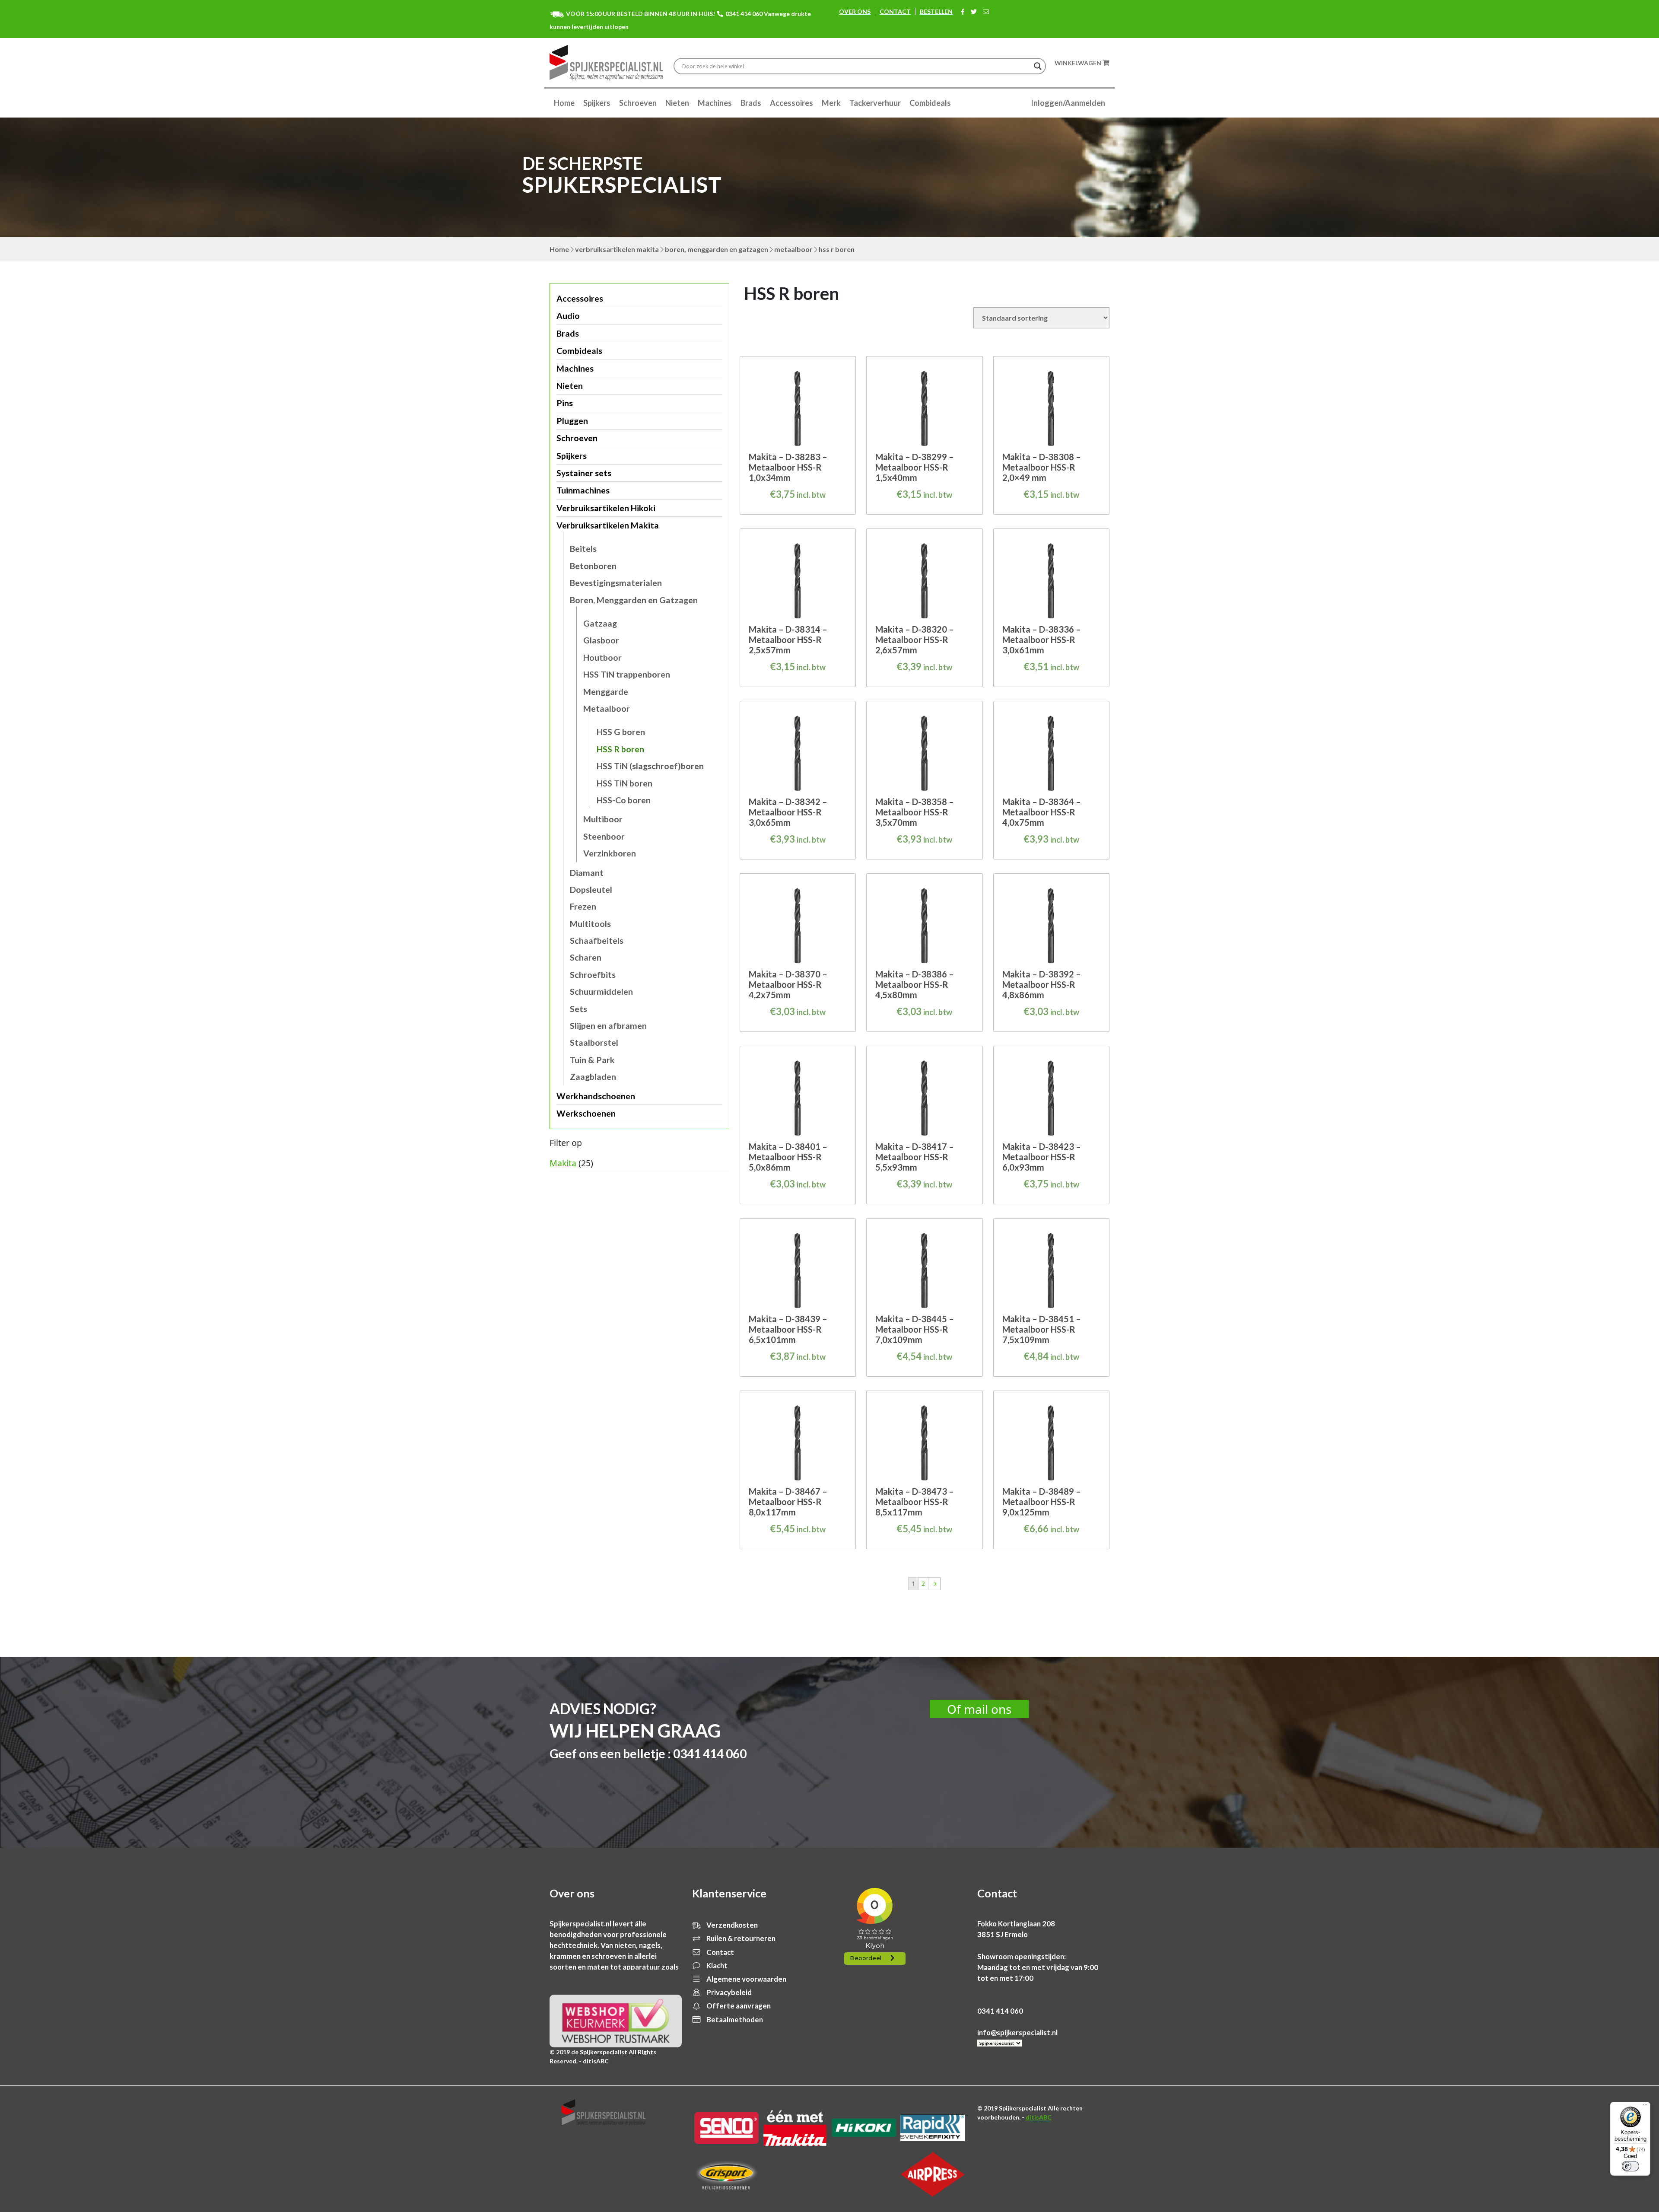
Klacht (716, 1965)
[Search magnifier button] (1038, 66)
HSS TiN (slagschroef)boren (650, 766)
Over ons (855, 11)
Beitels (583, 549)
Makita (563, 1163)
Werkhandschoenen (596, 1096)
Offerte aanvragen (738, 2006)
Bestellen (936, 11)
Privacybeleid (728, 1992)
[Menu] (1645, 2107)
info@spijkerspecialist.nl (1017, 2032)
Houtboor (602, 657)
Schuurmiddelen (601, 991)
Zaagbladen (593, 1077)
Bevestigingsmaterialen (616, 583)
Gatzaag (600, 623)
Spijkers (597, 103)
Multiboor (603, 819)
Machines (715, 103)
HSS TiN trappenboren (627, 674)
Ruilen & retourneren (740, 1938)
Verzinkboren (610, 853)
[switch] (1630, 2166)
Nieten (677, 103)
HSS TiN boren (625, 783)
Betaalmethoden (734, 2019)
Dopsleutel (591, 890)
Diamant (587, 873)
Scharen (586, 957)
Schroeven (638, 103)
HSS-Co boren (624, 800)
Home (564, 103)
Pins (565, 403)
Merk (831, 103)
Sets (578, 1009)
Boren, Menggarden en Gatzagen (717, 249)
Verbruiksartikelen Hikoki (606, 508)
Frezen (583, 906)
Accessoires (791, 103)
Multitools (590, 924)
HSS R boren (620, 749)
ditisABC (1039, 2117)
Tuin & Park (592, 1060)
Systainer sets (584, 473)
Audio (568, 316)
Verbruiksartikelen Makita (617, 249)
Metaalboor (793, 249)
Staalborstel (594, 1042)
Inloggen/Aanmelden (1068, 103)
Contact (895, 11)
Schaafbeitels (597, 940)
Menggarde (606, 692)
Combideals (930, 103)
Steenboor (604, 836)
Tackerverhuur (875, 103)
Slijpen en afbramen (608, 1026)
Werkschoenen (586, 1113)
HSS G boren (621, 732)
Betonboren (593, 566)
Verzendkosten (731, 1925)
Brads (751, 103)
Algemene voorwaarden (746, 1979)
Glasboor (601, 640)
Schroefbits (593, 975)
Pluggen (572, 421)
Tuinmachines (583, 490)
